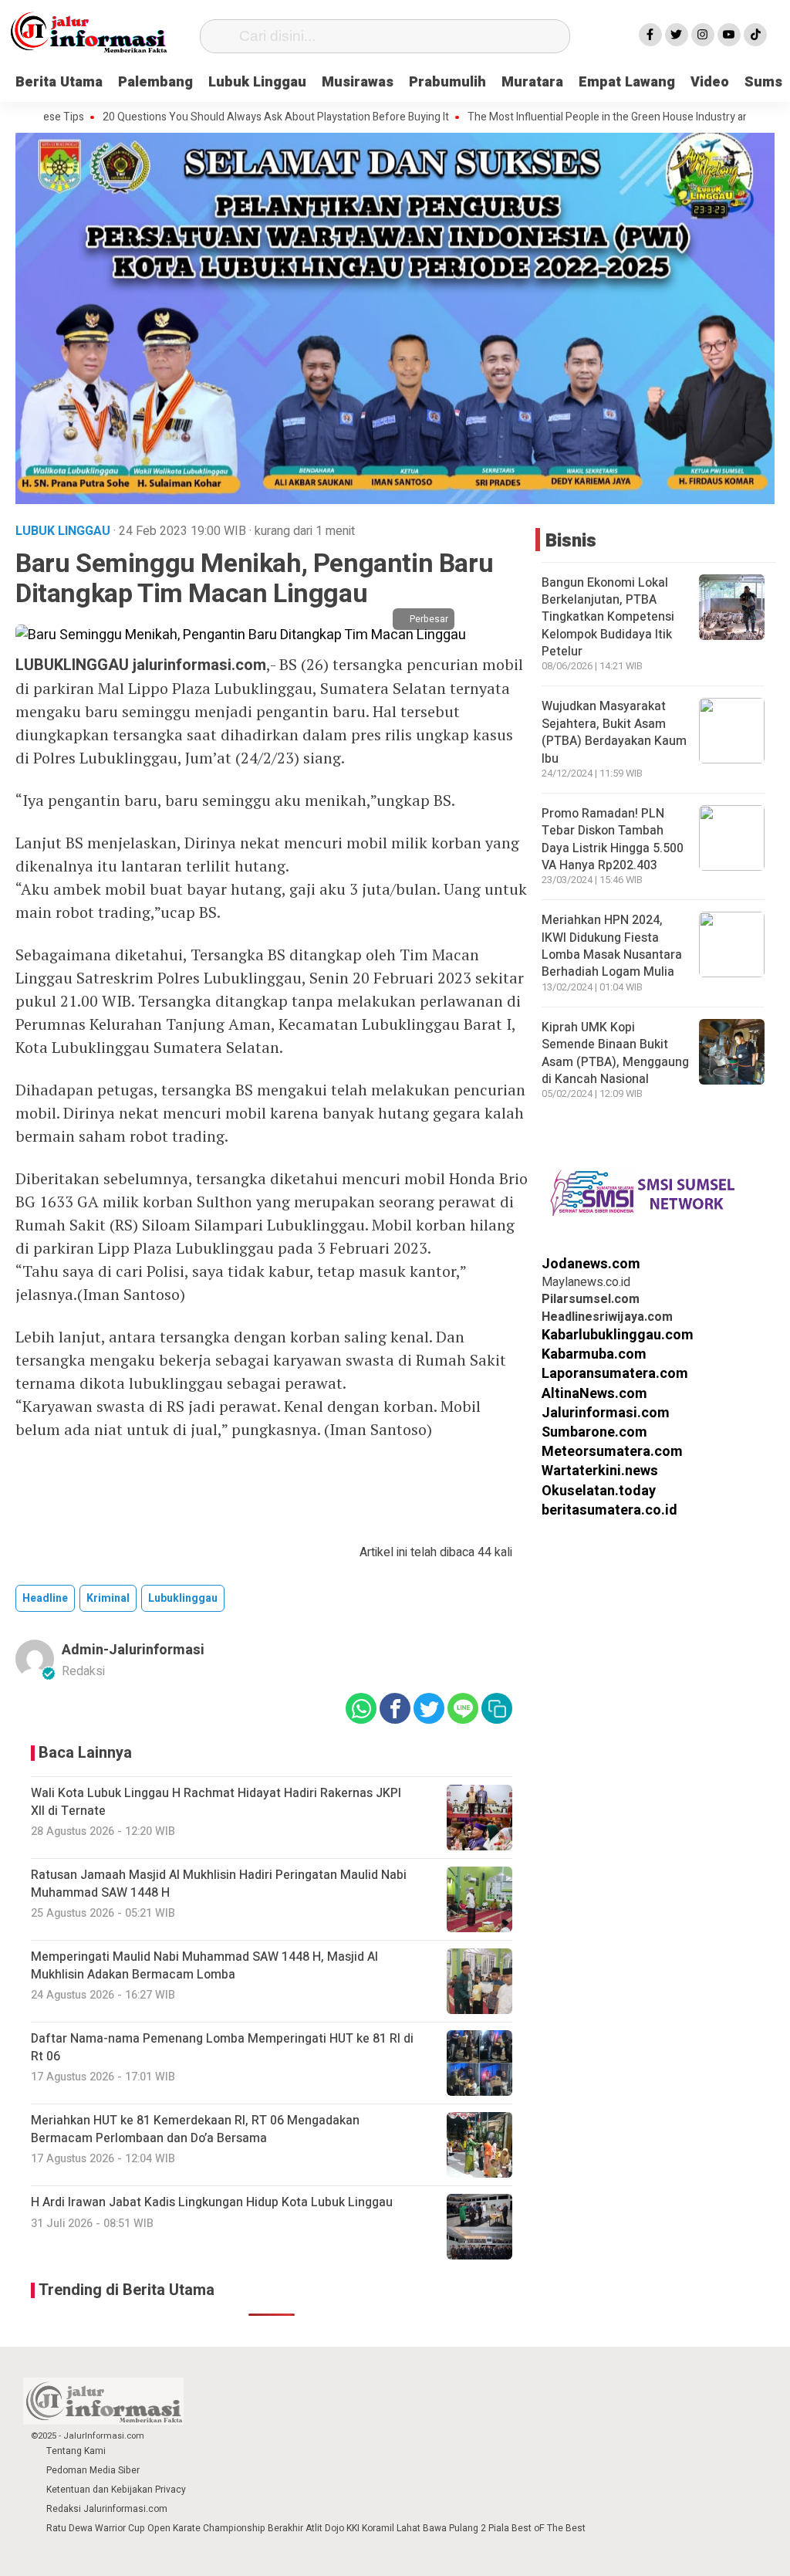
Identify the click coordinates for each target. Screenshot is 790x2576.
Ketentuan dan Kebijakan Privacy (116, 2490)
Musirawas (358, 82)
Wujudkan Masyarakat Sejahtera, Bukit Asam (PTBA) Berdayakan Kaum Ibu (614, 732)
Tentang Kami (76, 2451)
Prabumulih (447, 82)
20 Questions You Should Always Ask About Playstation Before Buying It (211, 117)
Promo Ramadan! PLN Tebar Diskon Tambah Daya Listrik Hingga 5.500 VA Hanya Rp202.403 (613, 839)
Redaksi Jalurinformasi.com (107, 2509)
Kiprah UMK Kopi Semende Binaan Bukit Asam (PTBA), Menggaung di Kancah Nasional (615, 1053)
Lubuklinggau (183, 1598)
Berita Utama (59, 82)
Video (710, 82)
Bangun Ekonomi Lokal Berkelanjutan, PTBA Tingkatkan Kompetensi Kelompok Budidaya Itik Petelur (608, 618)
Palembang (155, 82)
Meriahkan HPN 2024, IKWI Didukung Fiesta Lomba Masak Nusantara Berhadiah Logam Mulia (612, 946)
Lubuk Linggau (257, 82)
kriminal (108, 1598)
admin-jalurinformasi (133, 1650)
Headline (45, 1598)
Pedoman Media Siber (93, 2470)
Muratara (532, 82)
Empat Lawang (627, 82)
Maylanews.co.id (586, 1282)
